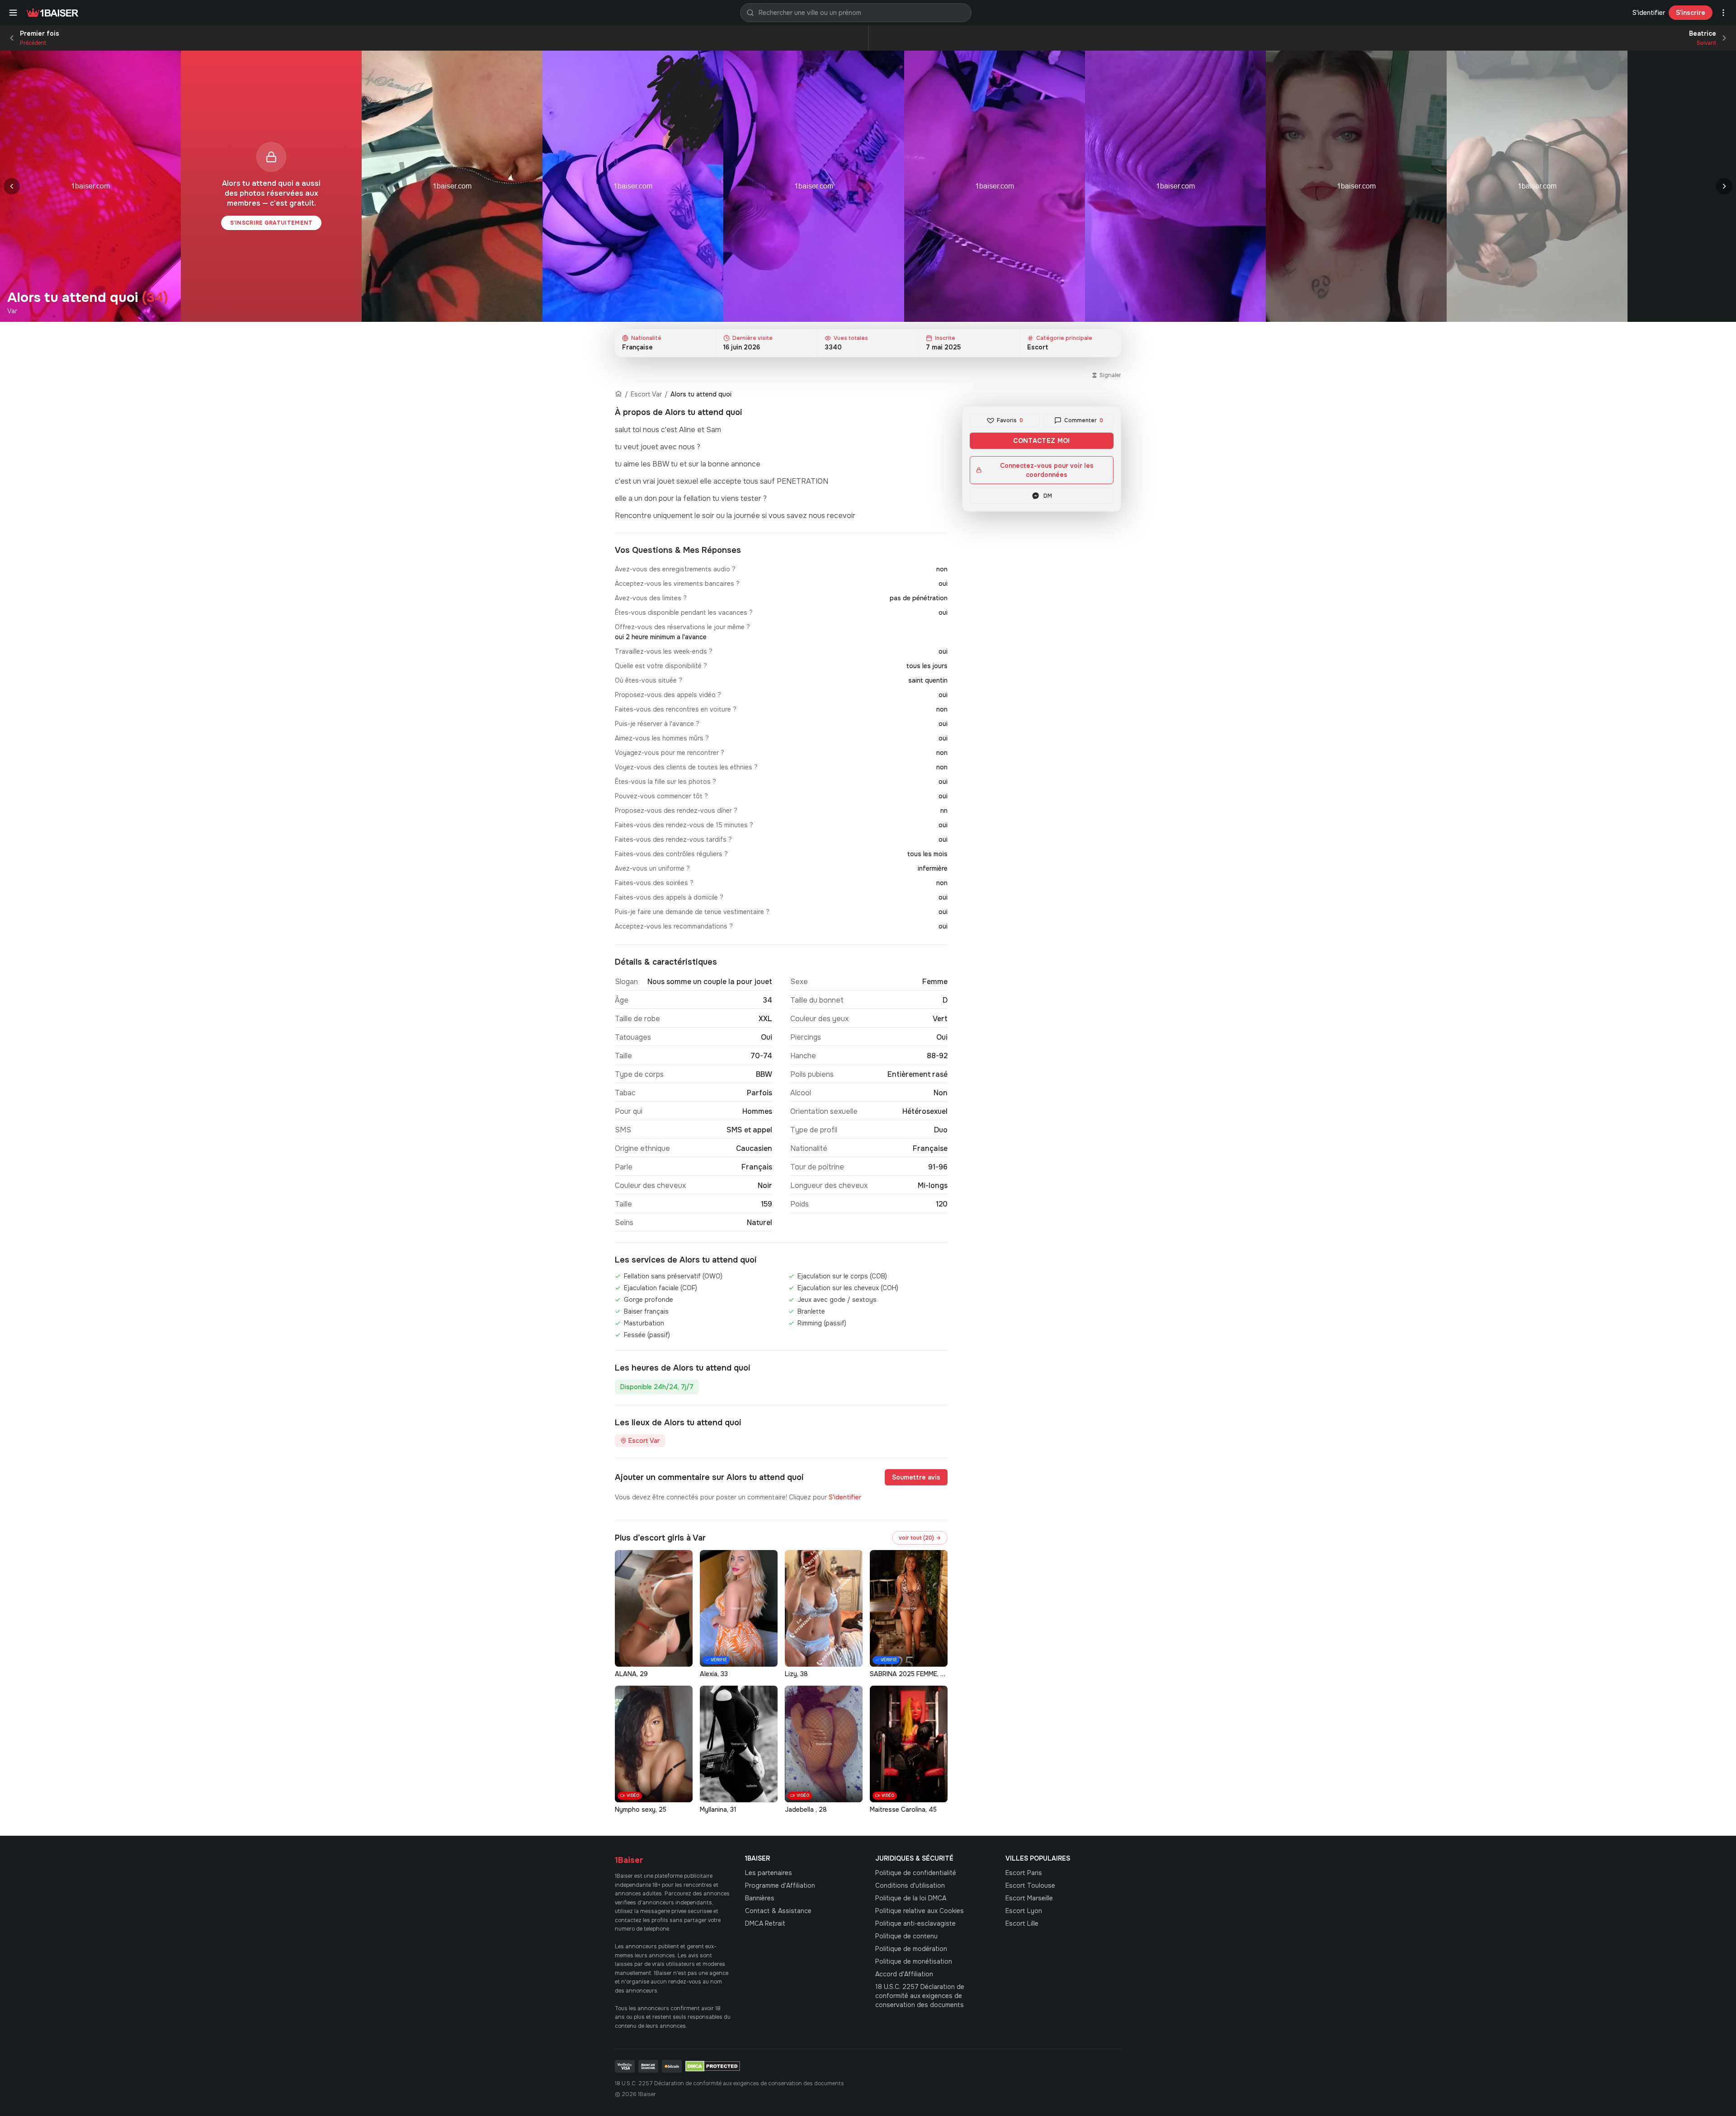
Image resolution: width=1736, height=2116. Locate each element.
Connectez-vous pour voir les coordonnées (1047, 470)
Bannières (760, 1898)
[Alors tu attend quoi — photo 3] (633, 186)
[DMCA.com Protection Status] (713, 2066)
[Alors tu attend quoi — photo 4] (814, 186)
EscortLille (1022, 1923)
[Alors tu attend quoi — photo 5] (995, 186)
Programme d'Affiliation (780, 1885)
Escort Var (646, 394)
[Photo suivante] (1724, 186)
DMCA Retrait (765, 1923)
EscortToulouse (1030, 1885)
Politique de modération (911, 1949)
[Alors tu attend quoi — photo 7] (1356, 186)
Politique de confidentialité (916, 1873)
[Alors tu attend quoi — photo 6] (1175, 186)
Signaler (1110, 375)
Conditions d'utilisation (910, 1885)
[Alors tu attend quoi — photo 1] (90, 186)
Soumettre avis (916, 1477)
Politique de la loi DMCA (911, 1898)
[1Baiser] (52, 13)
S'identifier (1649, 13)
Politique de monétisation (914, 1961)
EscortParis (1024, 1873)
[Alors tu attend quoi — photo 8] (1537, 186)
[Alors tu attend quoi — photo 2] (452, 186)
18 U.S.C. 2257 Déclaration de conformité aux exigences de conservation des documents (920, 1996)
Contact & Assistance (778, 1911)
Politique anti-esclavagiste (915, 1923)
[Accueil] (618, 394)
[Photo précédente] (12, 186)
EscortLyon (1024, 1911)
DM (1048, 496)
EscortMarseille (1029, 1898)
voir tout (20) (920, 1538)
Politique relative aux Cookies (920, 1911)
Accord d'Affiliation (904, 1974)
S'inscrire (1691, 13)
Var (12, 311)
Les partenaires (769, 1873)
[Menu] (13, 13)
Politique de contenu (906, 1936)
